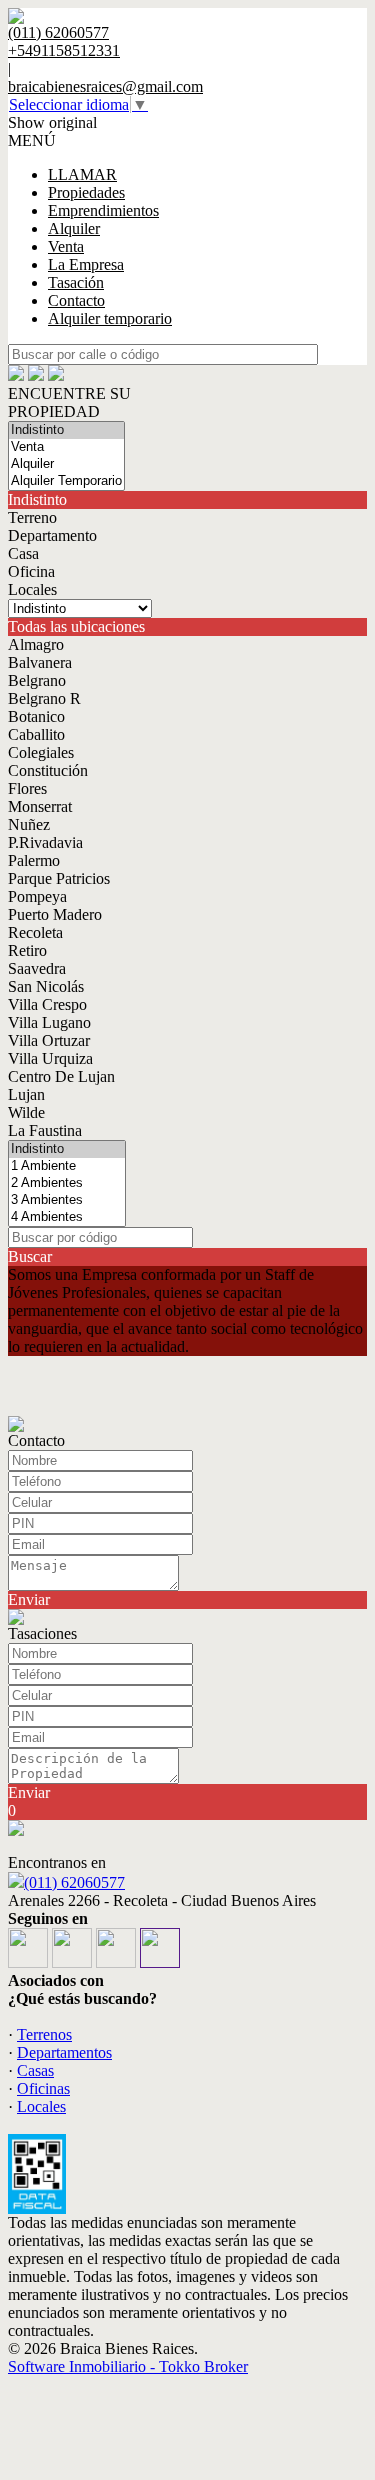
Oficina (31, 571)
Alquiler (74, 228)
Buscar (30, 1256)
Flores (27, 788)
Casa (23, 553)
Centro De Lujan (61, 1076)
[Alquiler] (66, 464)
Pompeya (37, 896)
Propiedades (86, 192)
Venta (66, 246)
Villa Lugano (49, 1022)
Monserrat (40, 806)
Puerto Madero (55, 914)
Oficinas (43, 2088)
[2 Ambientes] (67, 1183)
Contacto (76, 300)
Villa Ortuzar (49, 1040)
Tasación (76, 282)
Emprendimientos (103, 210)
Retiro (27, 950)
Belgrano (37, 680)
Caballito (36, 734)
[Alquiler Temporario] (66, 481)
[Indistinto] (66, 430)
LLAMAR (82, 174)
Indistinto (37, 499)
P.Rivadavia (45, 842)
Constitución (48, 770)
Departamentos (64, 2052)
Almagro (36, 644)
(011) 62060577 (74, 1882)
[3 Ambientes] (67, 1200)
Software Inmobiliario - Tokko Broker (128, 2366)
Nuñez (29, 824)
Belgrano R (44, 698)
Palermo (34, 860)
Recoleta (35, 932)
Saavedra (37, 968)
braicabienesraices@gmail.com (105, 86)
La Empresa (86, 264)
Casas (35, 2070)
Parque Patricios (59, 878)
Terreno (32, 517)
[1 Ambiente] (67, 1166)
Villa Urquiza (50, 1058)
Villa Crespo (47, 1004)
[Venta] (66, 447)
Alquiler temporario (110, 318)
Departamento (52, 535)
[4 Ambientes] (67, 1217)
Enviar (29, 1599)
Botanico (36, 716)
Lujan (26, 1094)
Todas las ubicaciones (76, 626)
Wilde (26, 1112)
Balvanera (40, 662)
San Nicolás (46, 986)
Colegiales (41, 752)
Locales (32, 589)
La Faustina (45, 1130)
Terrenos (44, 2034)
